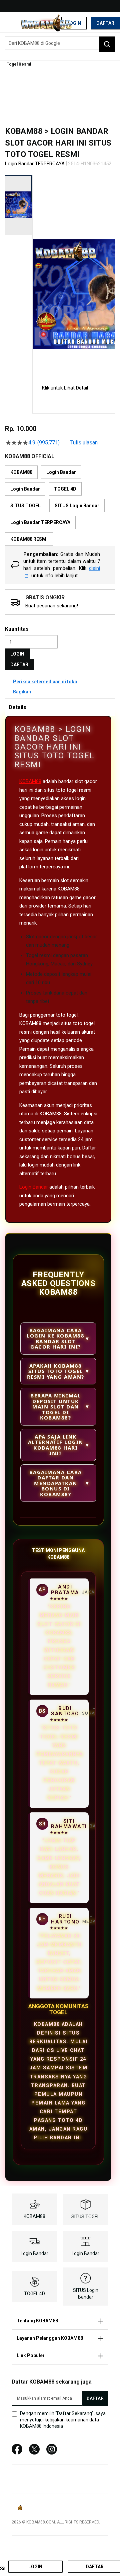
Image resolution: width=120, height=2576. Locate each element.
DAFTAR (19, 665)
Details (17, 707)
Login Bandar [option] (61, 472)
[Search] (107, 44)
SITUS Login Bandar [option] (77, 506)
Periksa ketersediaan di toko (45, 682)
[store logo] (46, 23)
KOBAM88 (30, 781)
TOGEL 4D (34, 2294)
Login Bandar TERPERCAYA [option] (40, 522)
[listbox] (60, 506)
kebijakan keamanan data (72, 2420)
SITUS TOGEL (85, 2217)
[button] (37, 274)
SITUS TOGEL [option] (25, 506)
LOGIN (17, 654)
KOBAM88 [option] (21, 472)
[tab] (60, 707)
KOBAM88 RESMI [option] (29, 539)
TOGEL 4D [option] (65, 489)
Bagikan (22, 692)
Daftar (105, 23)
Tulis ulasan (84, 443)
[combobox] (60, 43)
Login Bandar (34, 1187)
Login (74, 23)
